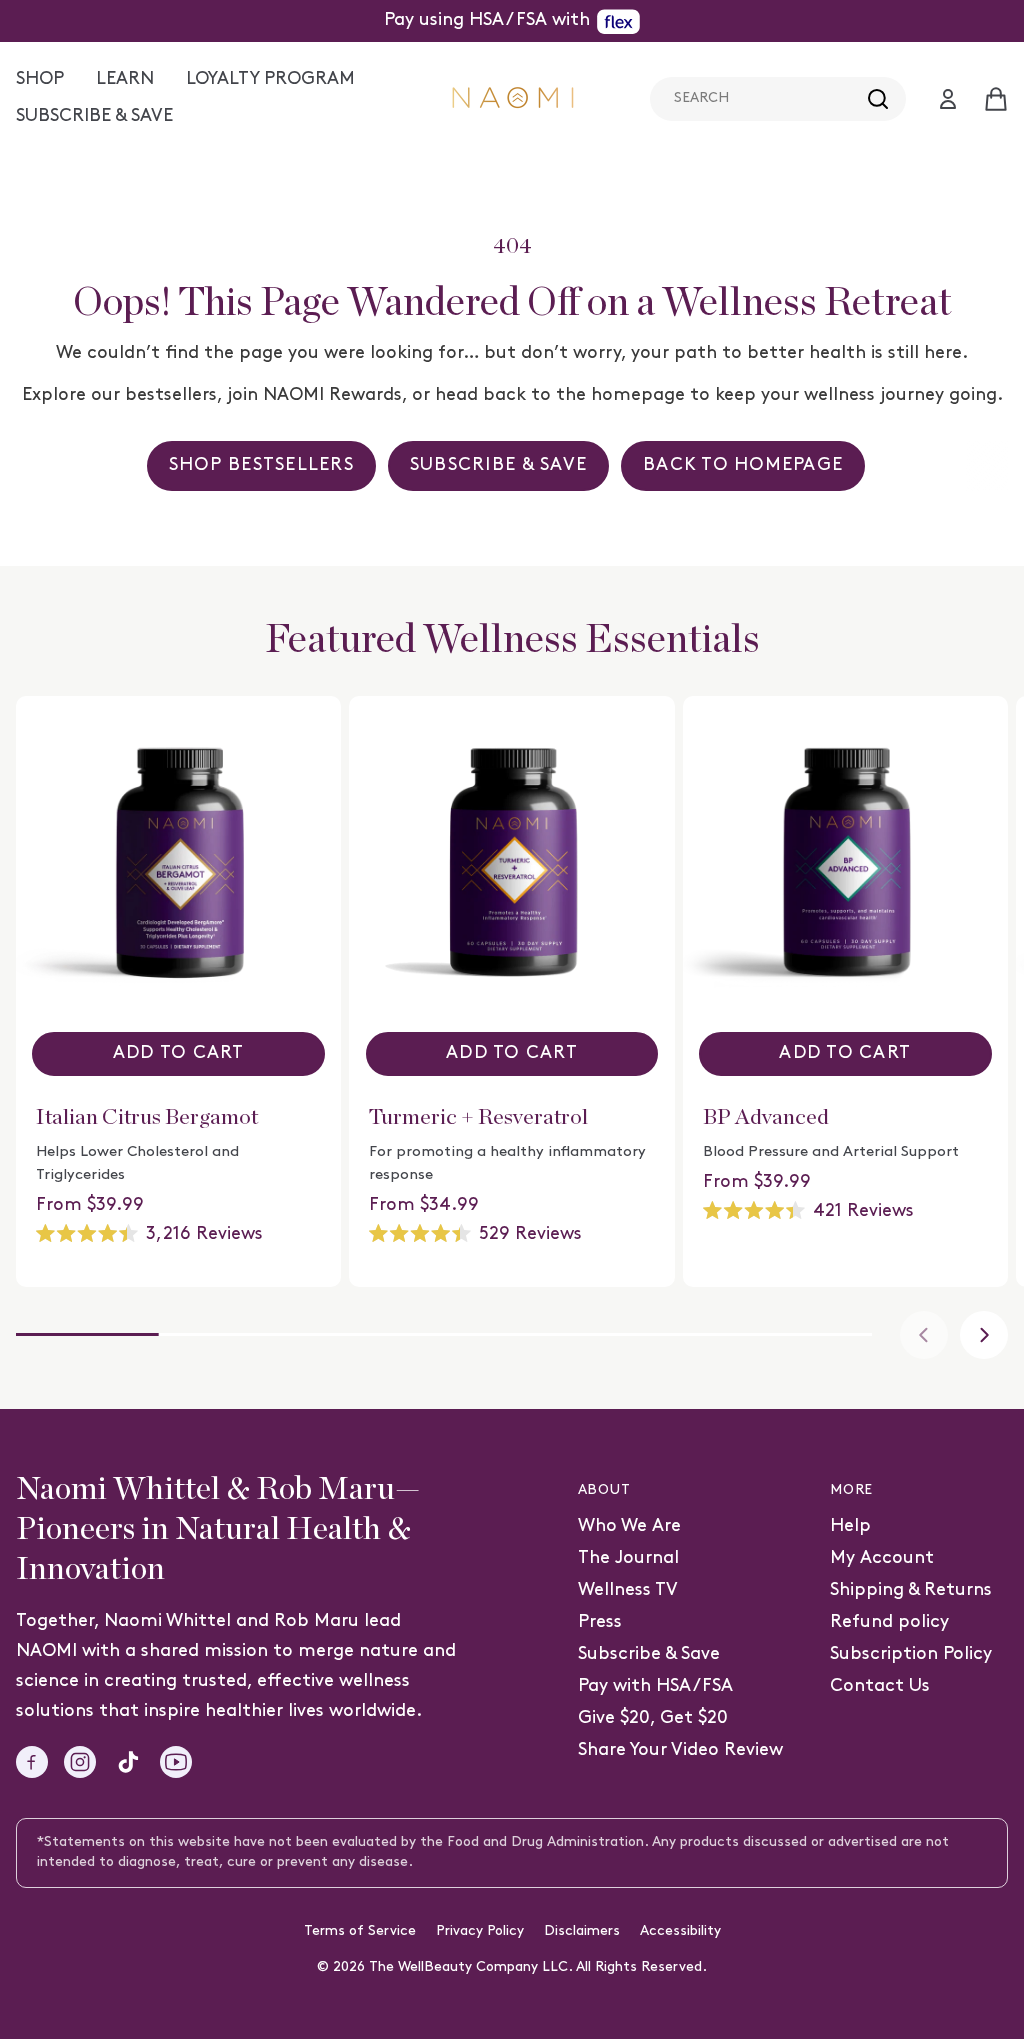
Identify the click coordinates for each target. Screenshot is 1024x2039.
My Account (882, 1558)
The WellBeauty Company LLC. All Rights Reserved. (538, 1967)
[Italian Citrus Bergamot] (178, 858)
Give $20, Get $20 (653, 1718)
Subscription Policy (911, 1654)
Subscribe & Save (649, 1654)
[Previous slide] (924, 1335)
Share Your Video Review (680, 1750)
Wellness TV (628, 1590)
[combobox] (778, 99)
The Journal (628, 1558)
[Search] (878, 99)
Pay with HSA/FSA (655, 1686)
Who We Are (629, 1526)
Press (600, 1622)
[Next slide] (984, 1335)
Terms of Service (360, 1931)
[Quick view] (314, 738)
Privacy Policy (480, 1931)
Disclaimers (582, 1931)
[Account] (948, 99)
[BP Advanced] (845, 858)
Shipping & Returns (911, 1590)
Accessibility (680, 1931)
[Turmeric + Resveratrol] (511, 858)
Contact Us (880, 1686)
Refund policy (889, 1622)
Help (850, 1526)
